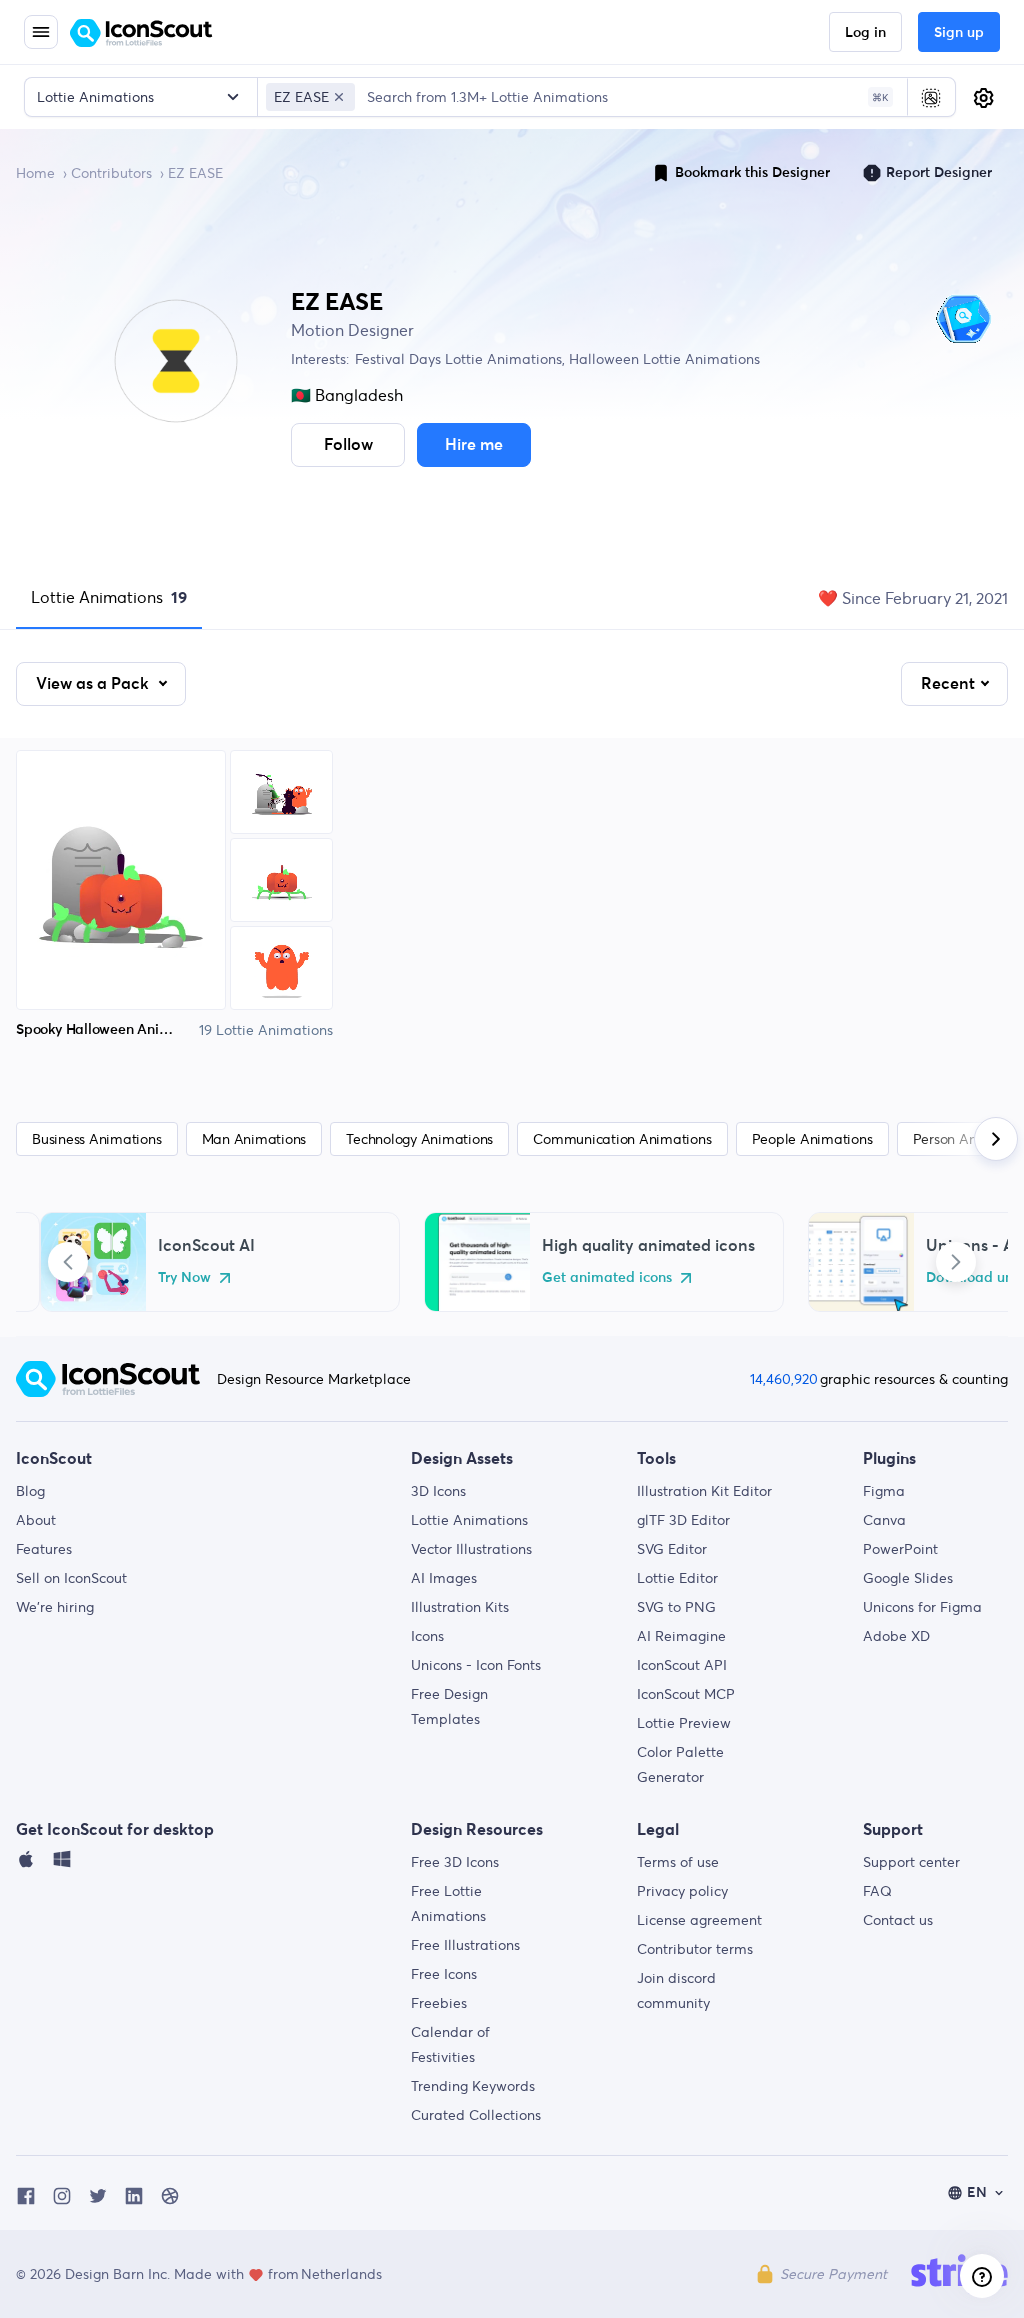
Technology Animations (419, 1139)
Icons (427, 1636)
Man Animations (254, 1139)
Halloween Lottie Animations (662, 359)
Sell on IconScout (71, 1578)
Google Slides (908, 1578)
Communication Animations (622, 1139)
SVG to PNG (676, 1607)
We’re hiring (55, 1607)
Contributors (111, 173)
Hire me (474, 445)
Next (956, 1262)
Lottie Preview (684, 1723)
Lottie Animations (109, 597)
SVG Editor (672, 1549)
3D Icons (438, 1491)
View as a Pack (94, 684)
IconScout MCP (686, 1694)
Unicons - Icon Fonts (476, 1665)
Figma (884, 1491)
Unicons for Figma (922, 1607)
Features (44, 1549)
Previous (68, 1262)
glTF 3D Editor (683, 1520)
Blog (30, 1491)
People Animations (812, 1139)
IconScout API (682, 1665)
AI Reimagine (681, 1636)
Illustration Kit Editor (704, 1491)
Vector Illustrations (471, 1549)
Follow (348, 445)
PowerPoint (900, 1549)
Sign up (959, 33)
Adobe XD (896, 1636)
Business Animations (96, 1139)
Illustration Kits (460, 1607)
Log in (865, 33)
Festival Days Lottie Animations (458, 359)
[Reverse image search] (931, 97)
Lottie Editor (677, 1578)
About (36, 1520)
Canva (884, 1520)
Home (35, 173)
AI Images (444, 1578)
